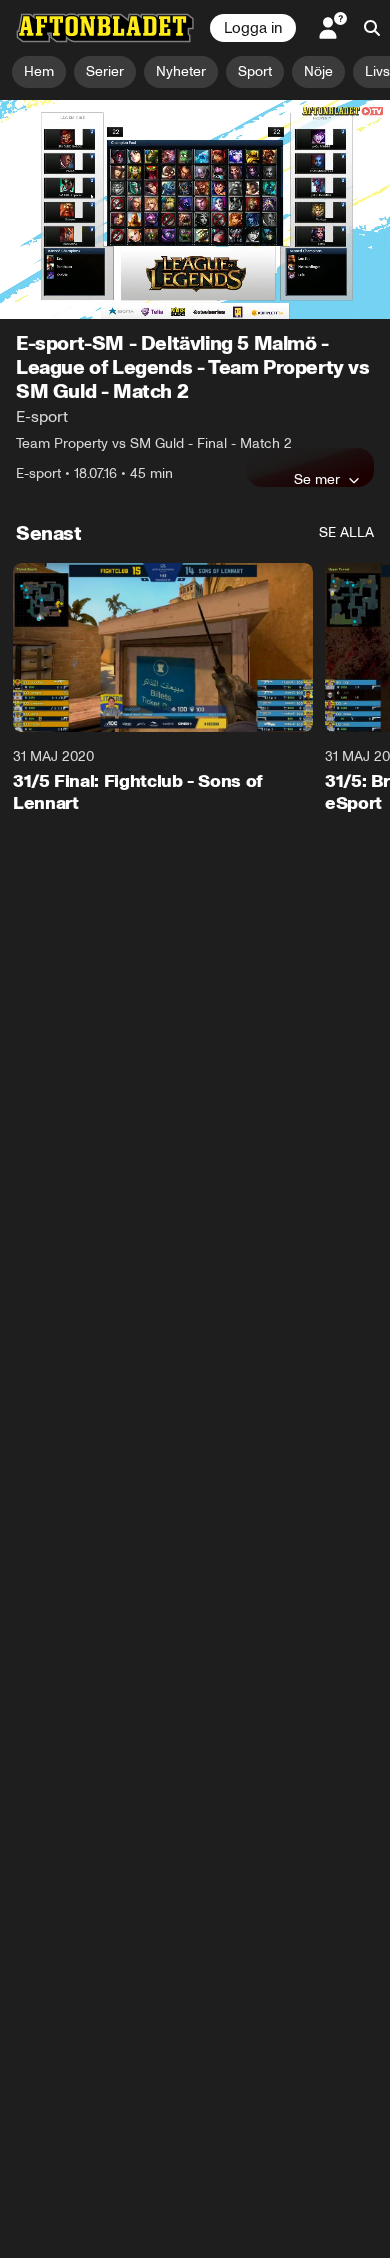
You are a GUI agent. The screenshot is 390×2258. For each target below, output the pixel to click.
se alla (346, 532)
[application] (195, 209)
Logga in (253, 28)
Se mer (317, 479)
